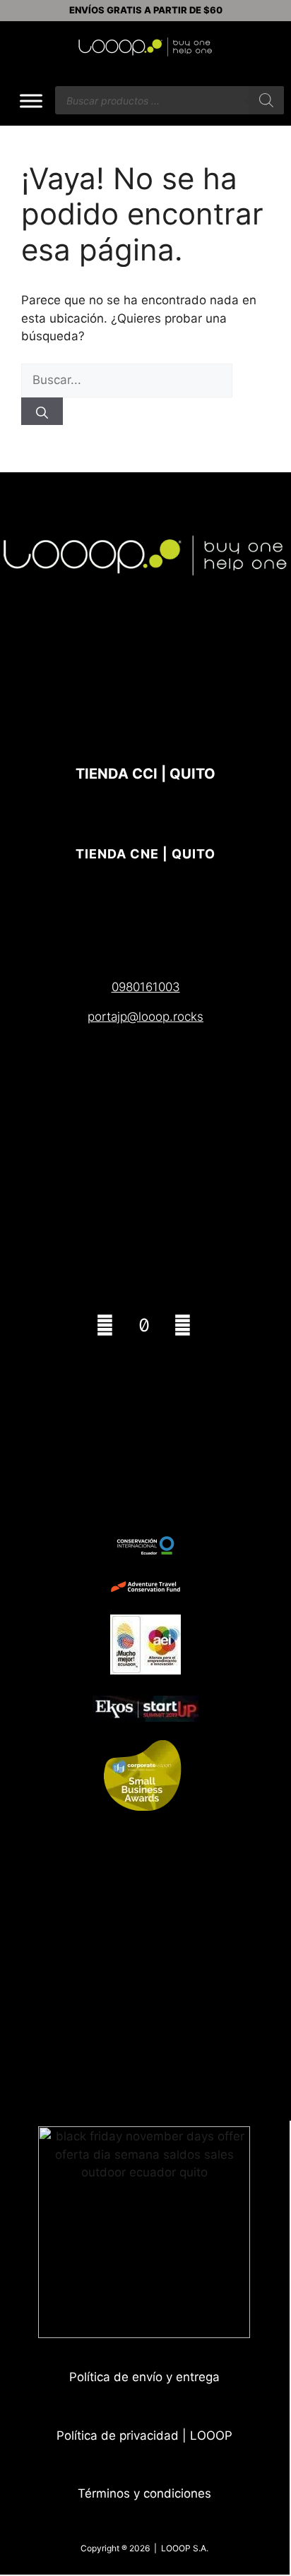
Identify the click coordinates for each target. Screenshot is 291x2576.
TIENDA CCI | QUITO (145, 774)
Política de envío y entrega (144, 2377)
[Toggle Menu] (31, 101)
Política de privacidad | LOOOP (144, 2436)
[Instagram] (105, 1325)
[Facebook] (183, 1325)
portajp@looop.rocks (145, 1017)
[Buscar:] (127, 380)
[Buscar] (266, 100)
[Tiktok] (144, 1325)
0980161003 (146, 987)
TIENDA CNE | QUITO (145, 854)
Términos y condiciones (144, 2493)
